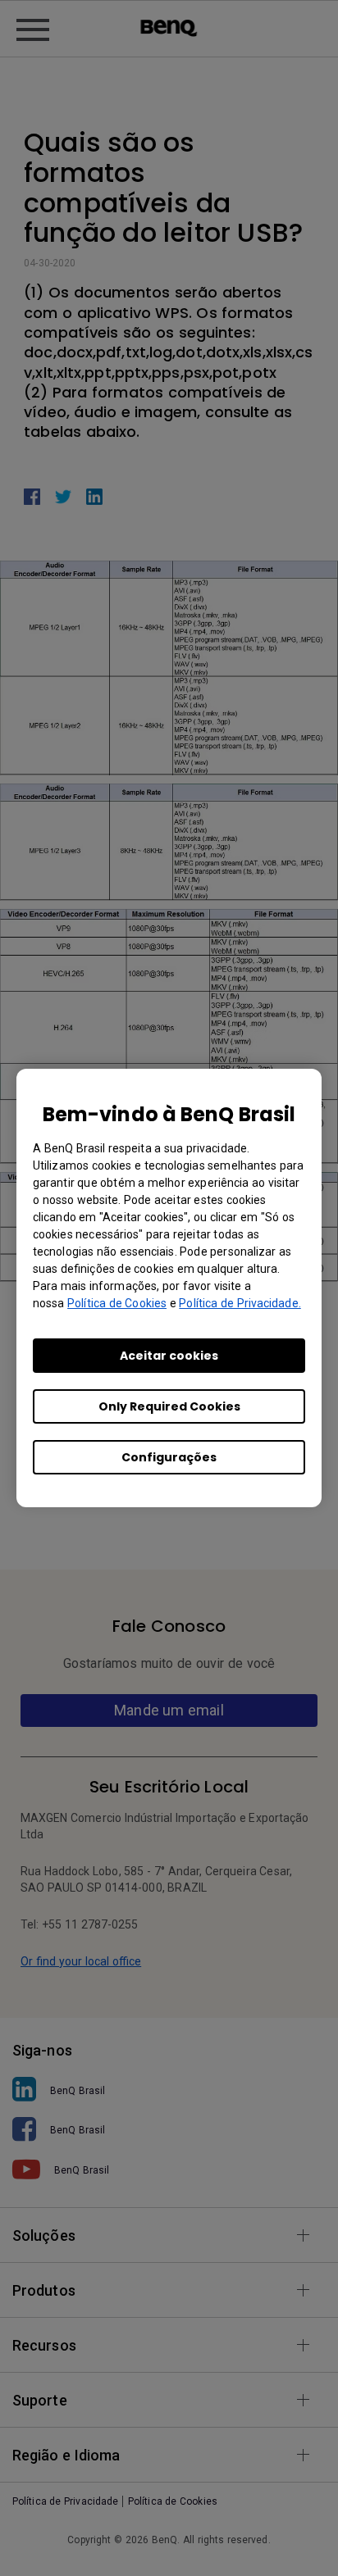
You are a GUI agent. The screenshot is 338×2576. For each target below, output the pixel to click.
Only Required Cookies (169, 1406)
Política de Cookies (117, 1303)
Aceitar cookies (169, 1356)
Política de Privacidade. (240, 1303)
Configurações (169, 1457)
